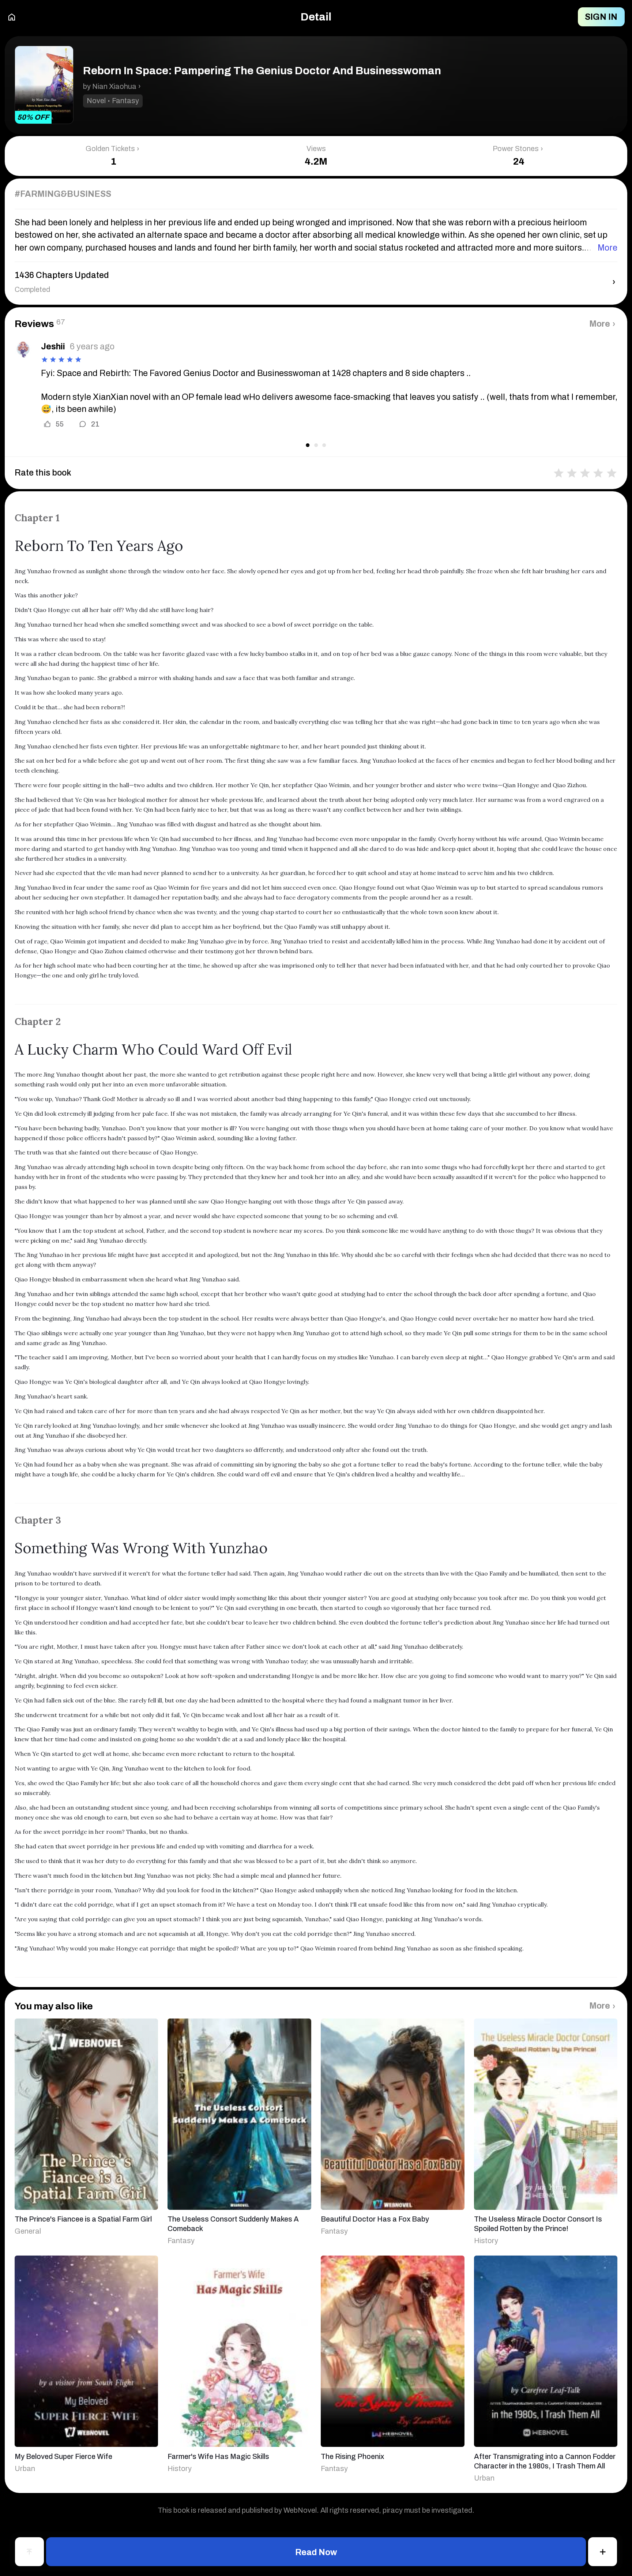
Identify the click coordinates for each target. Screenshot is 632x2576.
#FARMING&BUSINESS (63, 194)
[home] (12, 17)
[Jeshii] (23, 349)
